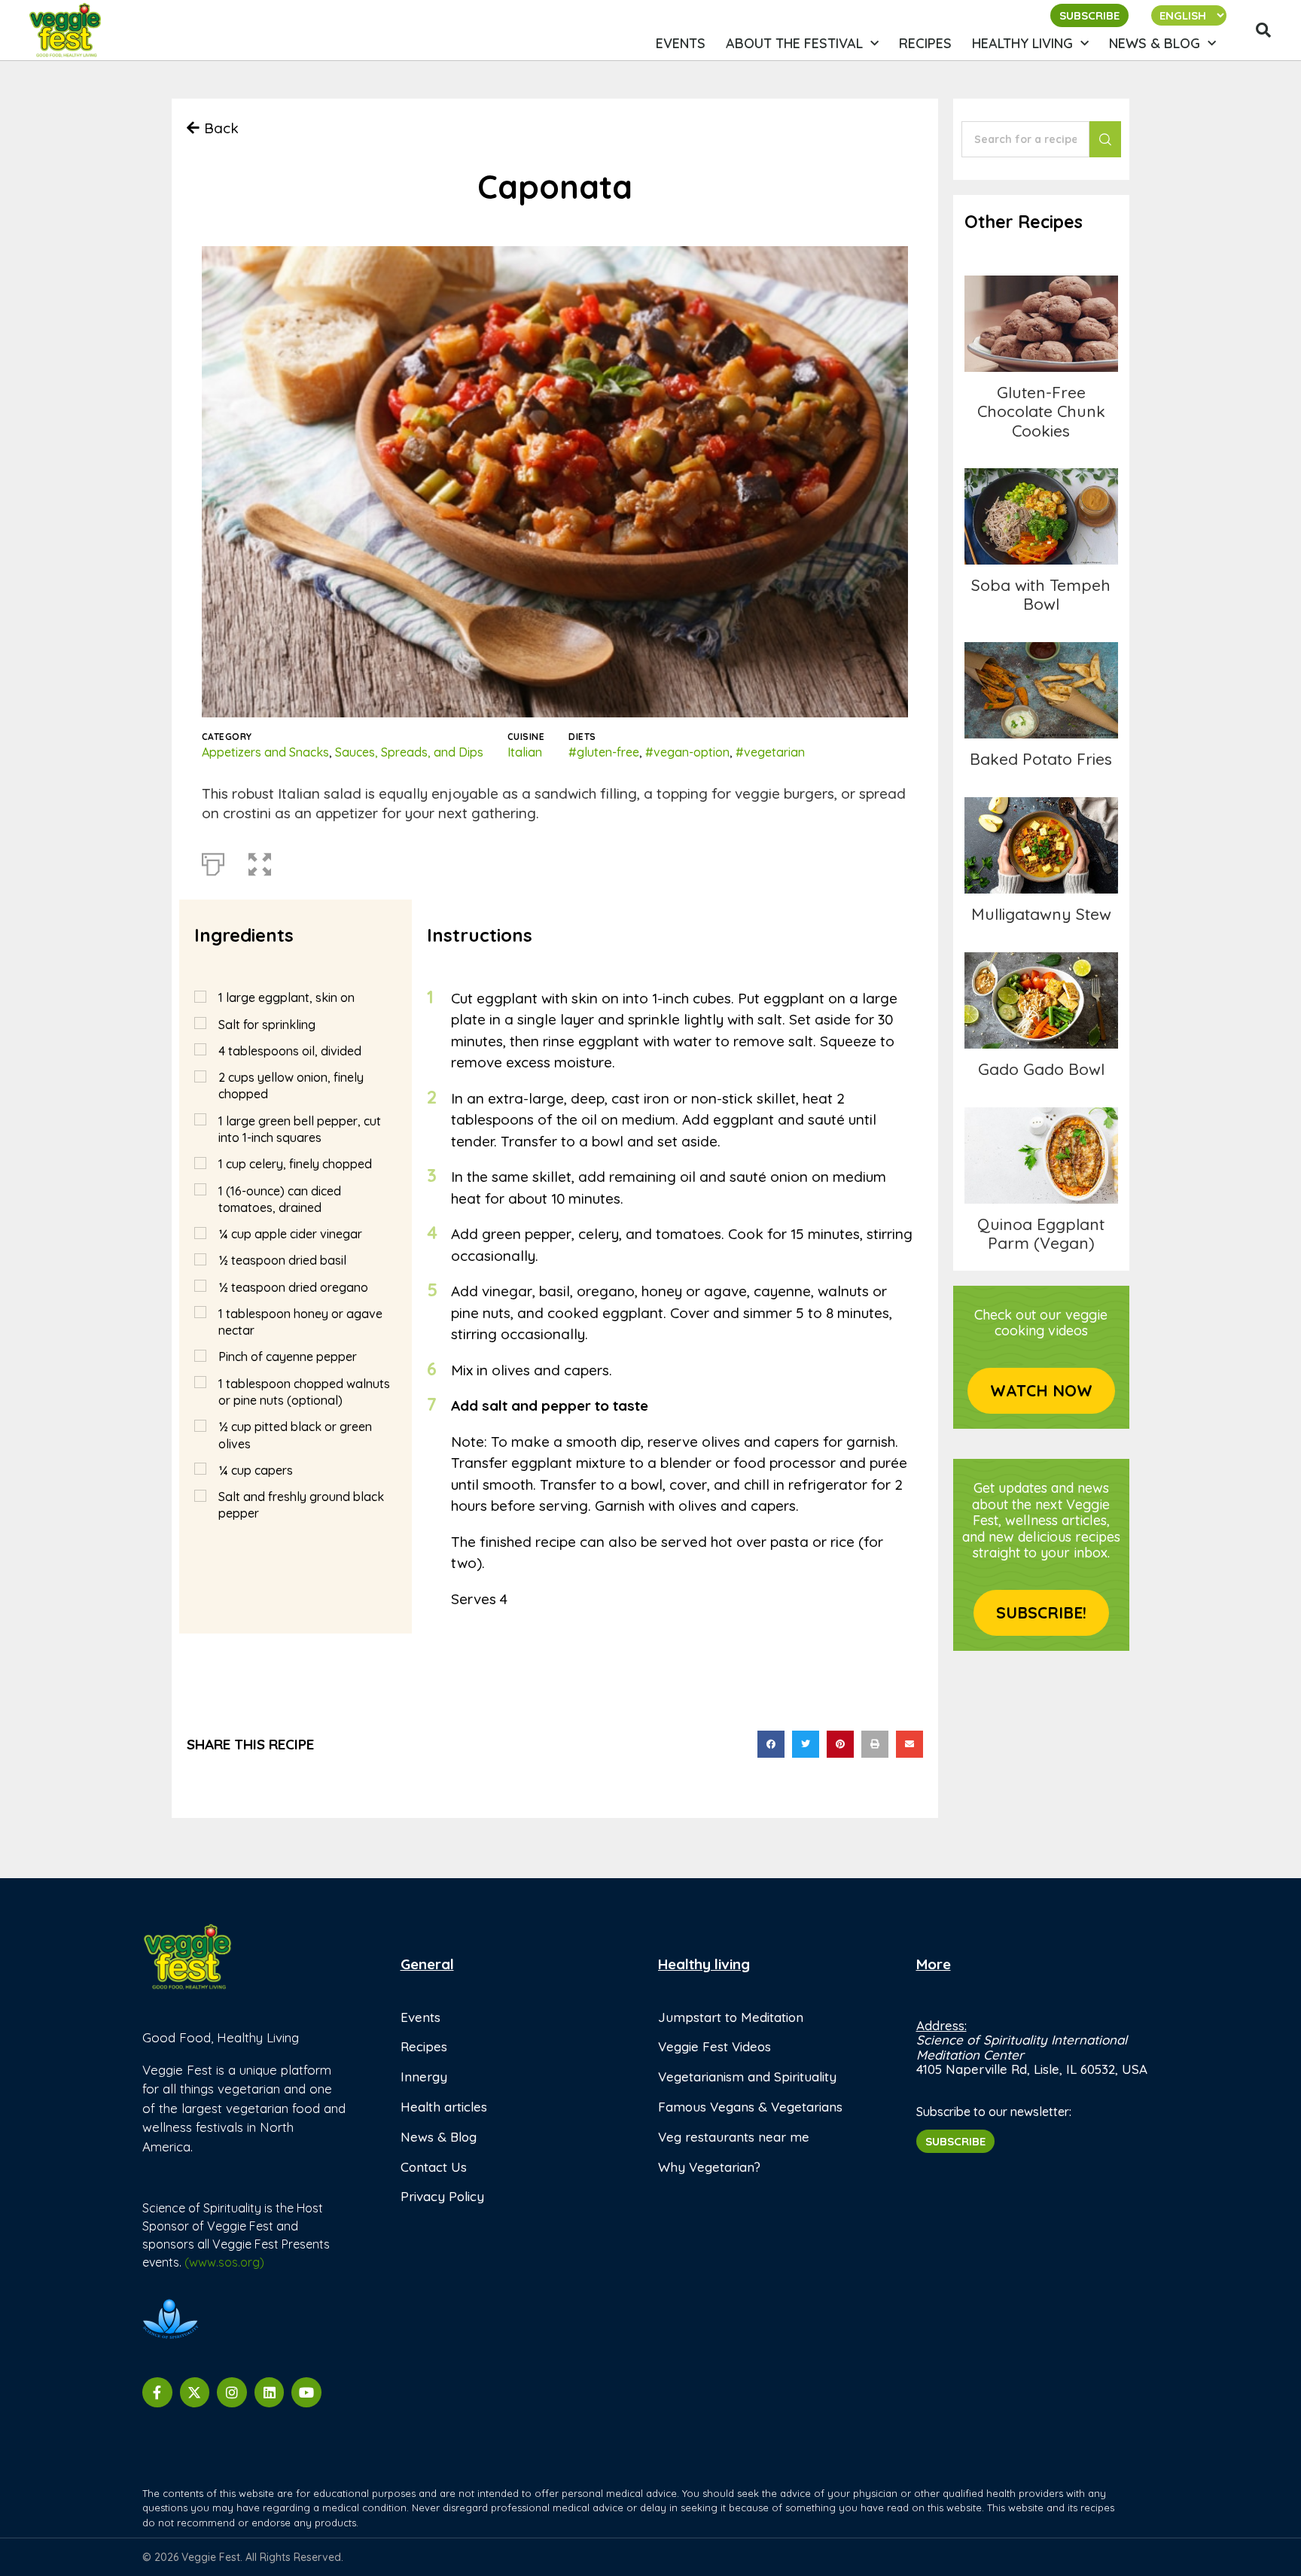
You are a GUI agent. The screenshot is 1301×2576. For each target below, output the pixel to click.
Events (681, 43)
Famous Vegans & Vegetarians (750, 2107)
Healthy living (1022, 43)
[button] (1263, 30)
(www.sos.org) (224, 2262)
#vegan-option (687, 752)
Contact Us (434, 2167)
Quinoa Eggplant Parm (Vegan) (1041, 1233)
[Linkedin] (270, 2392)
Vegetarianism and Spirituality (747, 2077)
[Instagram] (232, 2392)
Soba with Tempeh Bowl (1041, 594)
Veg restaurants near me (734, 2137)
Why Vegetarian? (709, 2167)
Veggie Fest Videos (714, 2046)
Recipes (925, 43)
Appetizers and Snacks (265, 752)
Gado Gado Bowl (1041, 1000)
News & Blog (1155, 43)
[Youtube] (306, 2392)
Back (221, 128)
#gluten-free (604, 752)
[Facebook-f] (157, 2392)
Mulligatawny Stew (1041, 845)
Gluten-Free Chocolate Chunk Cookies (1041, 323)
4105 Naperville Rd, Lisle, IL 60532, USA (1032, 2069)
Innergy (424, 2077)
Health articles (444, 2107)
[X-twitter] (195, 2392)
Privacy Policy (442, 2196)
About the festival (794, 43)
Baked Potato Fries (1041, 690)
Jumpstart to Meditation (731, 2017)
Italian (525, 752)
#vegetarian (770, 752)
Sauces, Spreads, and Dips (409, 752)
